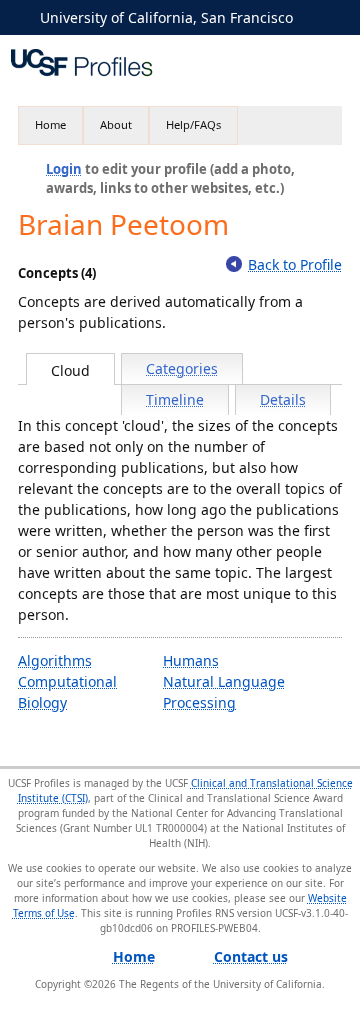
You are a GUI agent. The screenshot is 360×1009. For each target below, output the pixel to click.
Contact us (251, 956)
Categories (182, 368)
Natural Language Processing (224, 692)
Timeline (175, 399)
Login (64, 169)
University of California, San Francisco (166, 17)
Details (283, 399)
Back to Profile (295, 264)
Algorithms (55, 660)
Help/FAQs (193, 124)
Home (50, 124)
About (116, 124)
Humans (191, 660)
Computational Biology (67, 692)
